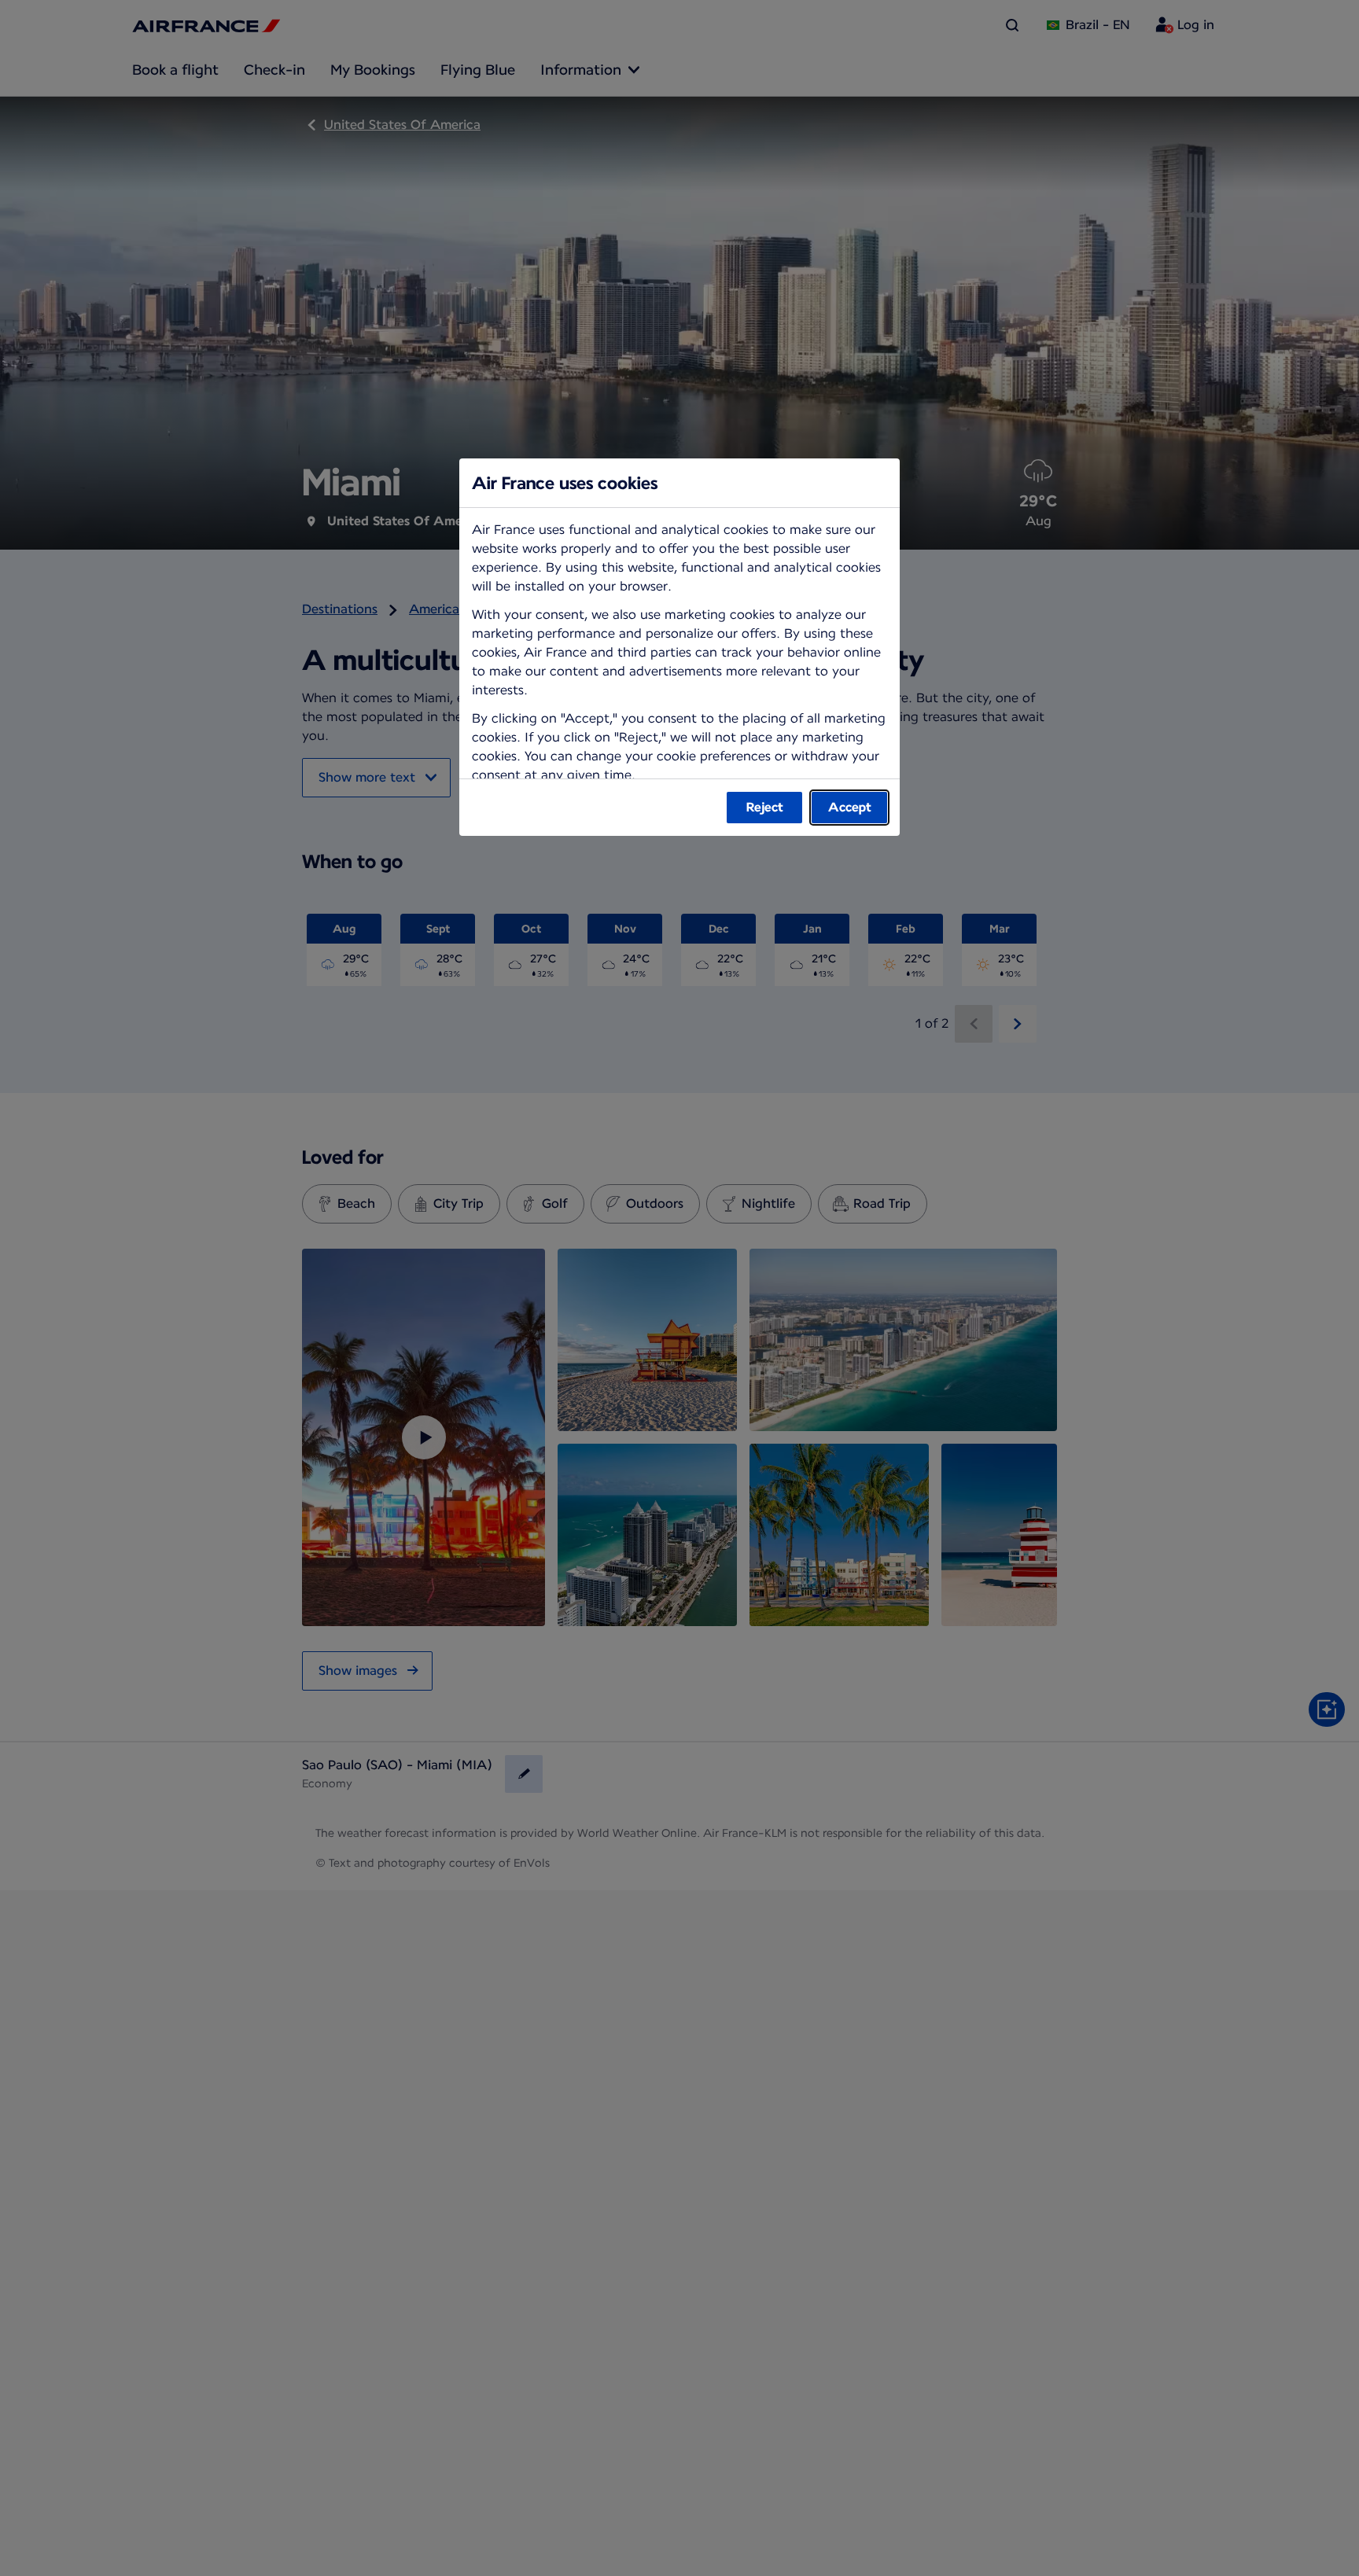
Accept (850, 807)
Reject (765, 807)
